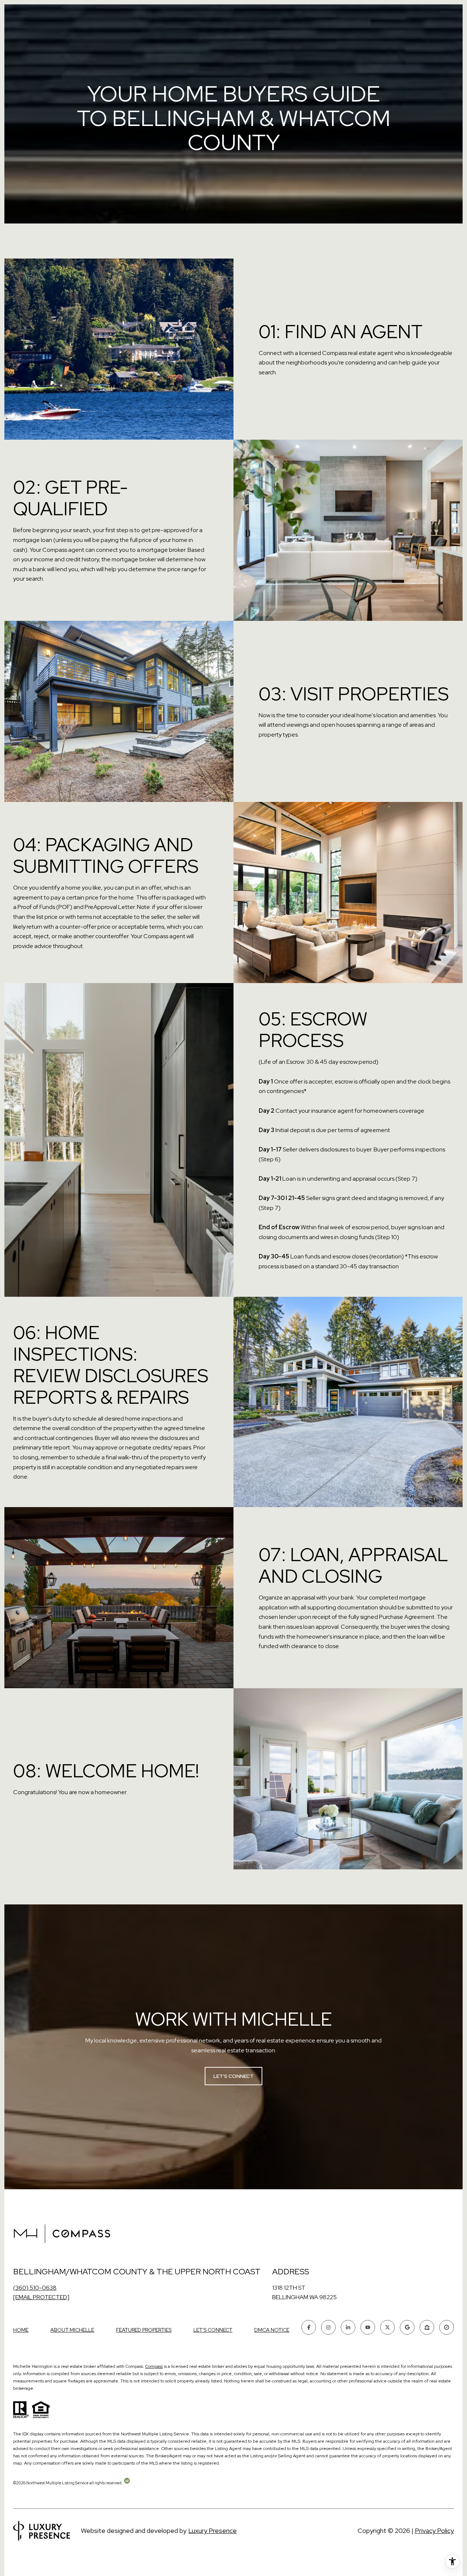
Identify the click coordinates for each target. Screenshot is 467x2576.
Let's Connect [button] (233, 2076)
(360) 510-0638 (35, 2288)
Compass (154, 2366)
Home (21, 2330)
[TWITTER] (387, 2327)
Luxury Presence (213, 2531)
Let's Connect (213, 2330)
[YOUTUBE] (368, 2327)
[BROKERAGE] (447, 2327)
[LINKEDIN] (348, 2327)
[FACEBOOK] (309, 2327)
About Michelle (72, 2330)
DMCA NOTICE (272, 2330)
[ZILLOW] (427, 2327)
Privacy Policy (434, 2531)
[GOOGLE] (407, 2327)
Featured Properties (144, 2330)
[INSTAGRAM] (328, 2327)
